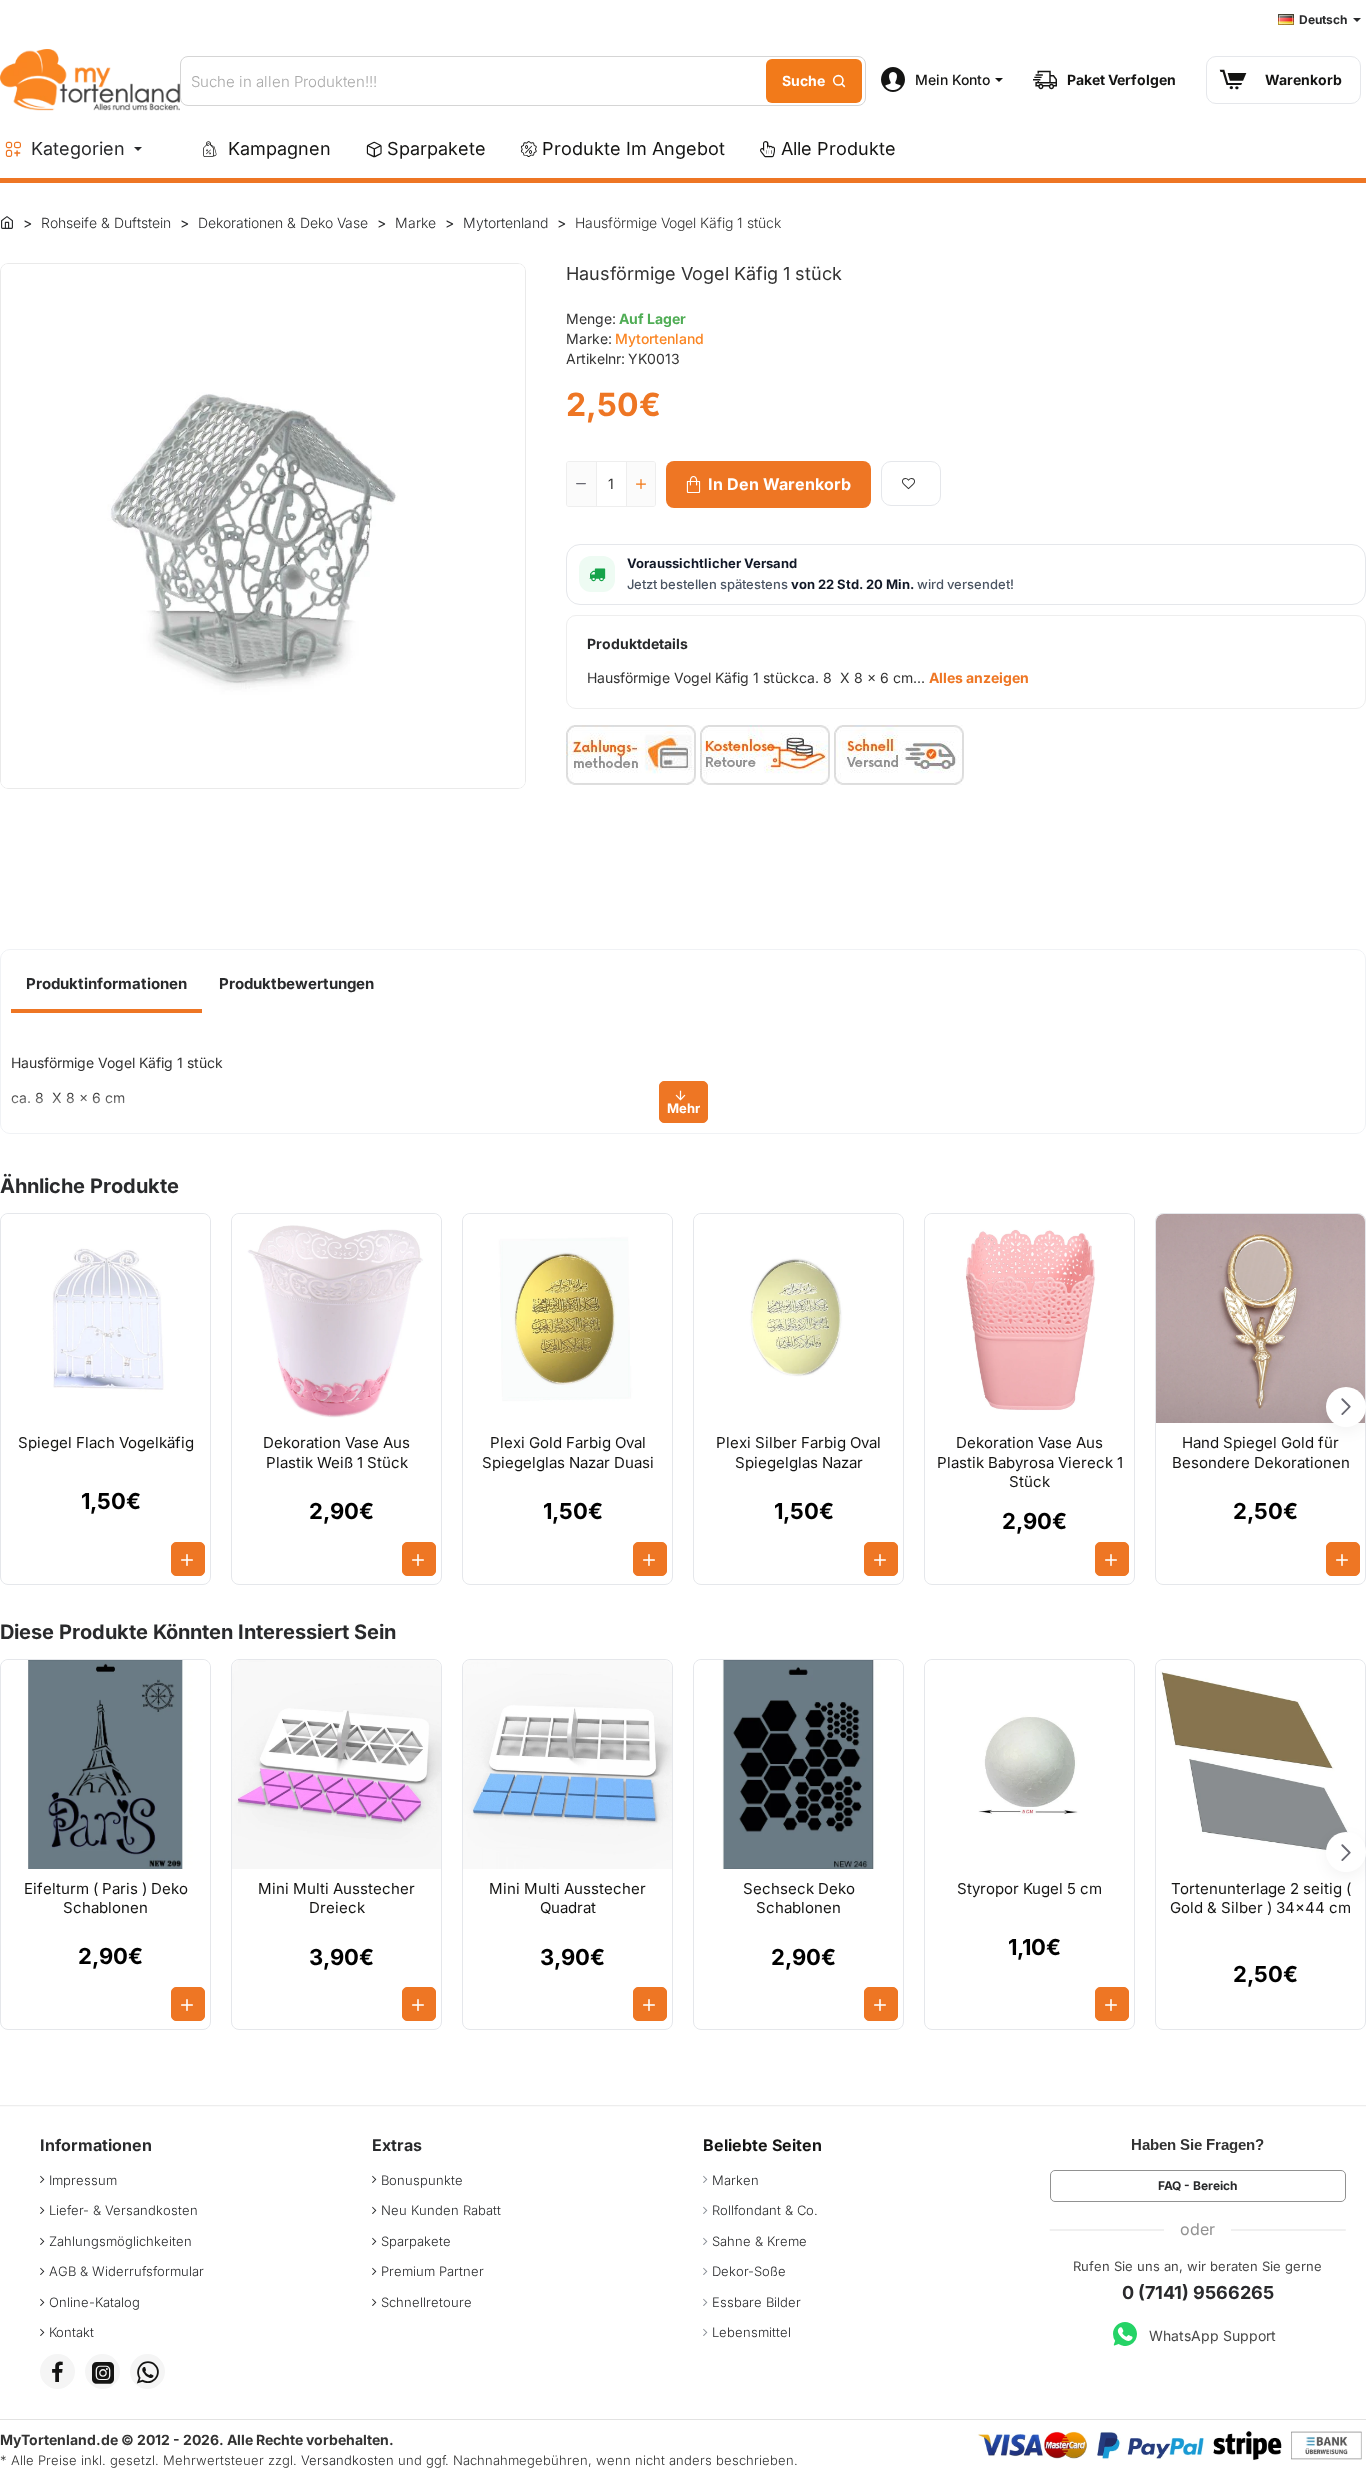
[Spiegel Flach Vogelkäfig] (105, 1318)
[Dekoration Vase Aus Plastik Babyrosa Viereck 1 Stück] (1029, 1318)
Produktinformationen (106, 983)
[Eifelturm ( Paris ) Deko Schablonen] (105, 1764)
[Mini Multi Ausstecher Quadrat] (567, 1764)
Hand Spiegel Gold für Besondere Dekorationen (1261, 1452)
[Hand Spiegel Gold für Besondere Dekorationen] (1260, 1318)
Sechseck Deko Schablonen (799, 1898)
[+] (641, 484)
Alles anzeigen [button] (979, 677)
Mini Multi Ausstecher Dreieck (336, 1898)
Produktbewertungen (296, 983)
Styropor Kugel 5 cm (1029, 1888)
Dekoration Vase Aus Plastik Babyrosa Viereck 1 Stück (1030, 1462)
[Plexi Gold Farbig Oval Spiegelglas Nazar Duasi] (567, 1318)
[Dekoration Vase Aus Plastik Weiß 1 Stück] (336, 1318)
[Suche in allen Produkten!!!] (814, 81)
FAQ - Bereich (1197, 2185)
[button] (768, 484)
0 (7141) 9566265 (1198, 2292)
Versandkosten (347, 2460)
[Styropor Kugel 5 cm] (1029, 1764)
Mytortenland (659, 338)
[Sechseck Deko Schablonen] (798, 1764)
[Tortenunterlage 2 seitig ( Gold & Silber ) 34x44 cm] (1260, 1764)
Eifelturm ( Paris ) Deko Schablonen (106, 1898)
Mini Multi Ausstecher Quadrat (567, 1898)
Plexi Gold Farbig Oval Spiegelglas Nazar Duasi (568, 1452)
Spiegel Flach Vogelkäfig (106, 1442)
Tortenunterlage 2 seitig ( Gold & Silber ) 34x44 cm (1260, 1898)
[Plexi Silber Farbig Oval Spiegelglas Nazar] (798, 1318)
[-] (582, 484)
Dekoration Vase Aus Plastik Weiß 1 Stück (336, 1452)
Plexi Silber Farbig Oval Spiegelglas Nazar (798, 1452)
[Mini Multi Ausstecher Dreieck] (336, 1764)
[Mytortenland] (7, 222)
